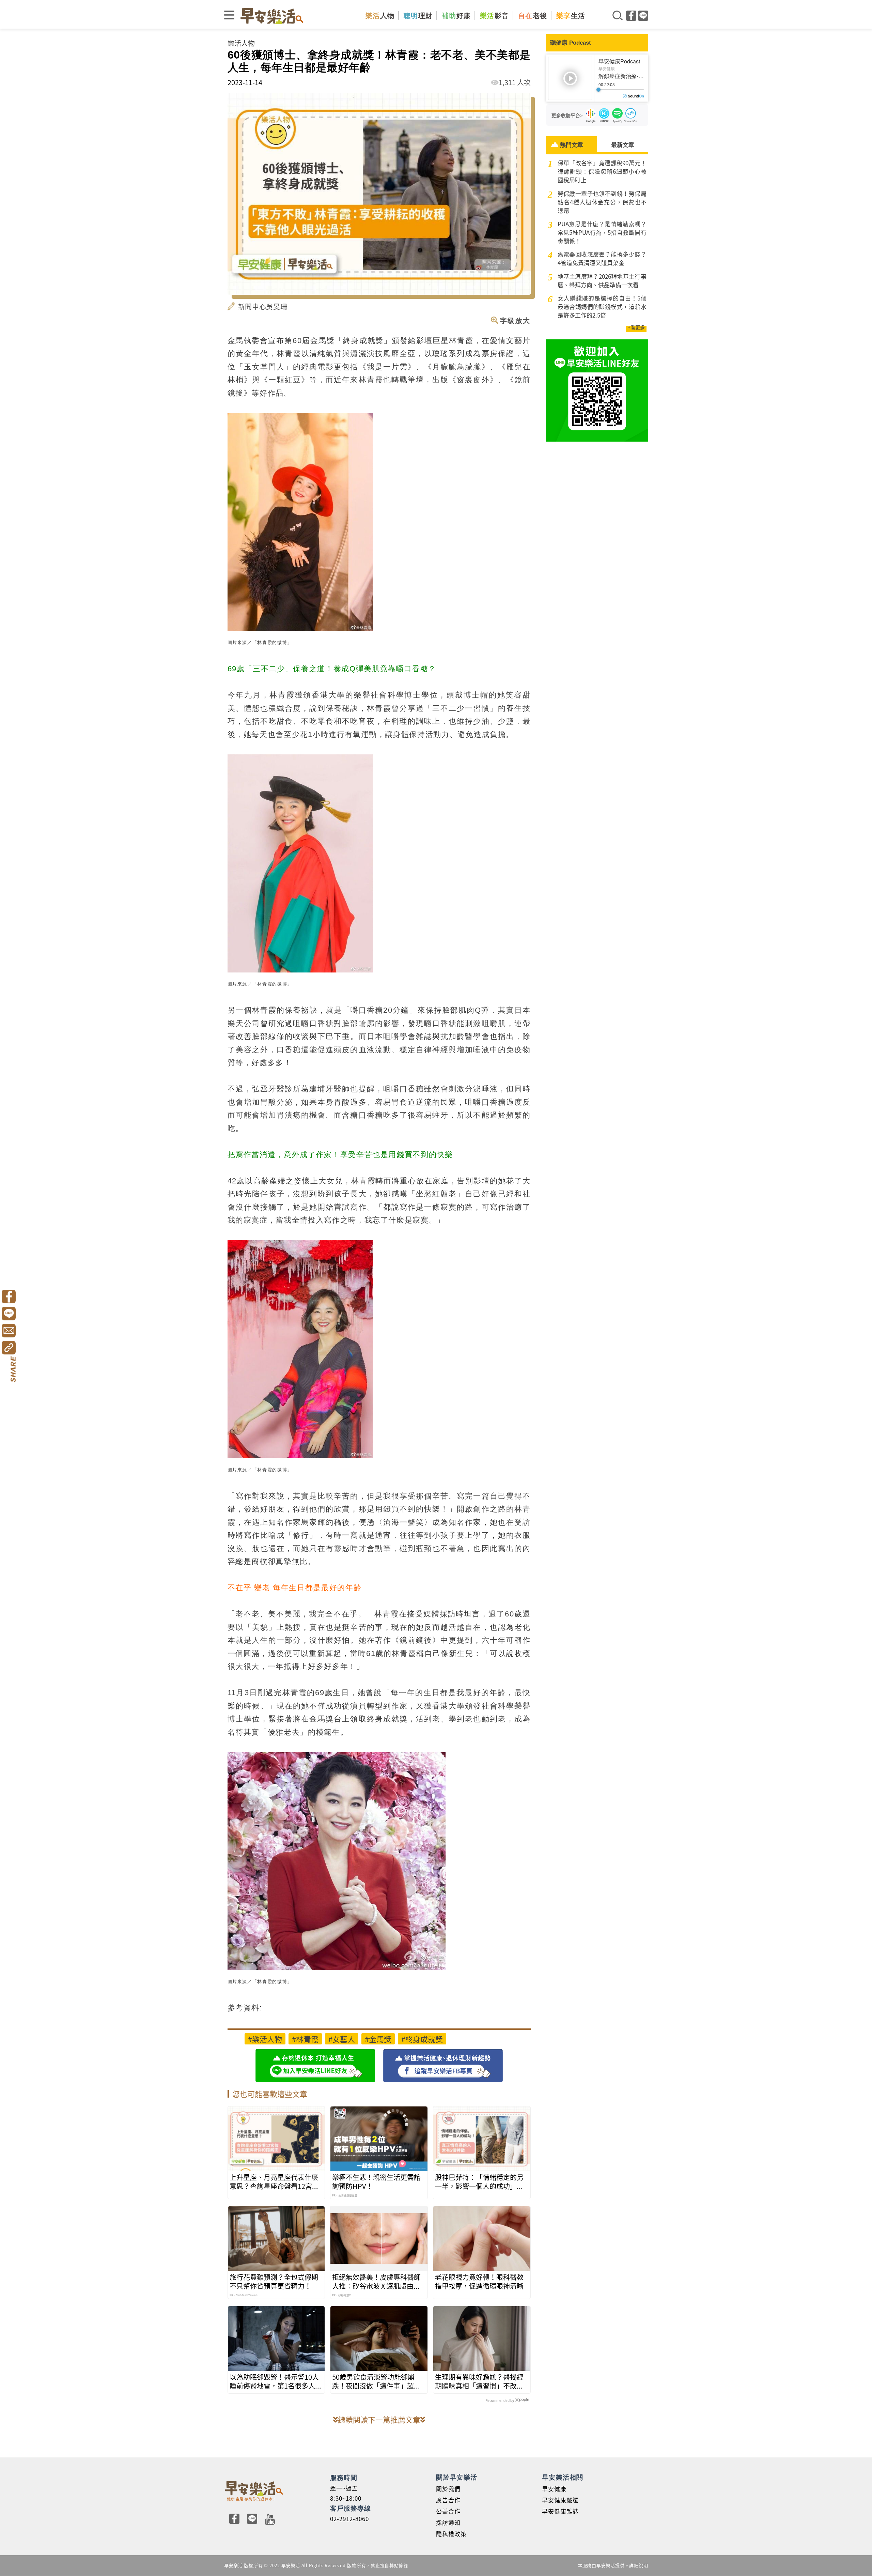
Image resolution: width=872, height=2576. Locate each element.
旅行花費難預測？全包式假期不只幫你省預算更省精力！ (274, 2282)
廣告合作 (448, 2500)
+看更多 (636, 327)
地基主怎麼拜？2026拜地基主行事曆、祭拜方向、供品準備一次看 (602, 280)
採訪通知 (448, 2522)
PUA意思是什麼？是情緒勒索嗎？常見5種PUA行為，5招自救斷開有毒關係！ (602, 232)
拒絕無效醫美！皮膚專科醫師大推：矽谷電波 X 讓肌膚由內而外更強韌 (376, 2282)
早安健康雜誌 (560, 2511)
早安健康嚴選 (560, 2500)
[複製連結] (9, 1348)
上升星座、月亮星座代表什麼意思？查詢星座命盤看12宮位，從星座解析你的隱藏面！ (274, 2182)
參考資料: (245, 2008)
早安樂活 (272, 16)
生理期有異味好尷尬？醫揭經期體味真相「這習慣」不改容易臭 (479, 2381)
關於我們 (448, 2489)
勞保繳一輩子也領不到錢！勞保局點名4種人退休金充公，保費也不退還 (602, 202)
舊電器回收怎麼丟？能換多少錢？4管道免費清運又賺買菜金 (602, 258)
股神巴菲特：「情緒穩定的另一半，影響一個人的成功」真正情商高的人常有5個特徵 (479, 2182)
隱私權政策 (451, 2534)
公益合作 (448, 2511)
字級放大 (515, 320)
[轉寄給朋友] (9, 1331)
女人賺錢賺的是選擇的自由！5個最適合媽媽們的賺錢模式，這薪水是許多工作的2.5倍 (602, 306)
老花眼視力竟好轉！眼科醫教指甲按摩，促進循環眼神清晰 (479, 2282)
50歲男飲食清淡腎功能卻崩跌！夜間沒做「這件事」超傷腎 (376, 2381)
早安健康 (554, 2489)
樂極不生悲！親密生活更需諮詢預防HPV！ (376, 2182)
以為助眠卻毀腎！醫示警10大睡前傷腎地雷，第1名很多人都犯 (276, 2381)
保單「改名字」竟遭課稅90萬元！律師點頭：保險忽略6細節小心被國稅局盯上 (602, 171)
